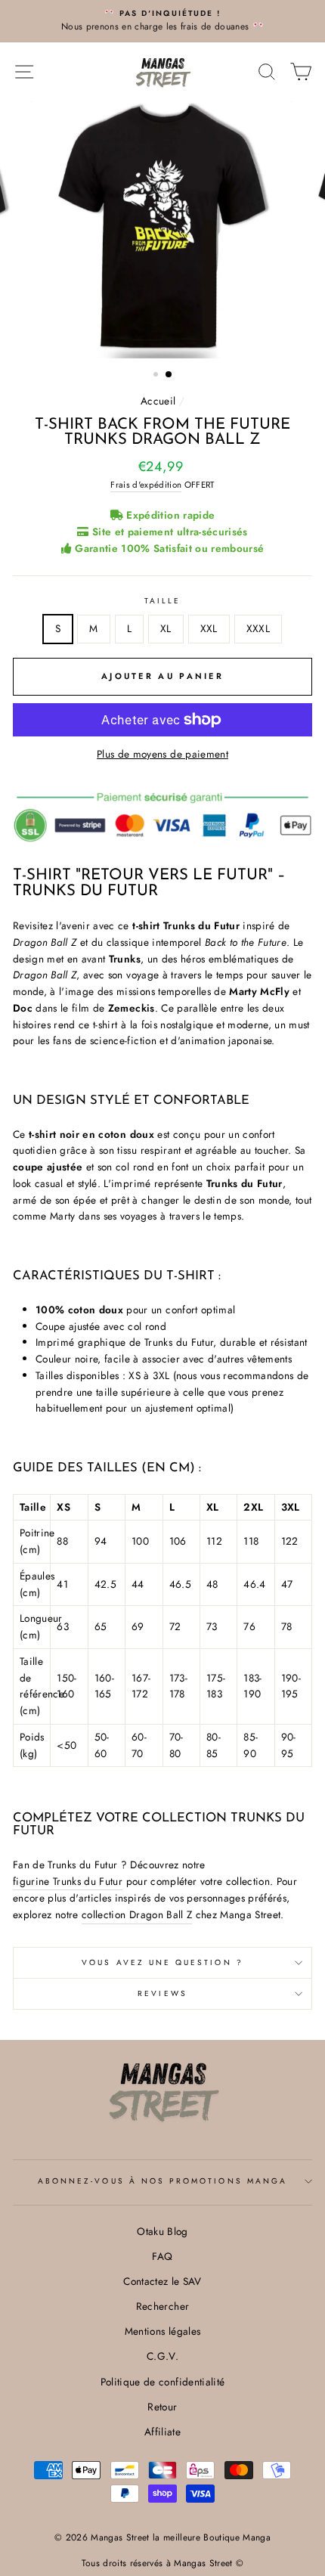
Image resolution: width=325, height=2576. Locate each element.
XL (166, 628)
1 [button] (157, 376)
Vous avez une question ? (162, 1962)
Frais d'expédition (146, 485)
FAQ (162, 2256)
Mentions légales (162, 2331)
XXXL (258, 628)
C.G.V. (162, 2356)
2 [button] (169, 375)
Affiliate (162, 2432)
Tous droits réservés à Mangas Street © (163, 2563)
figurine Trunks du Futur (68, 1881)
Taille (162, 601)
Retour (162, 2407)
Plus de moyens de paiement (162, 754)
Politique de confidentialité (163, 2382)
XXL (209, 628)
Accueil (158, 401)
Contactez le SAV (162, 2281)
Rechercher (162, 2306)
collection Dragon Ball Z (137, 1914)
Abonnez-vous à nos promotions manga (162, 2181)
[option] (162, 21)
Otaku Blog (162, 2231)
